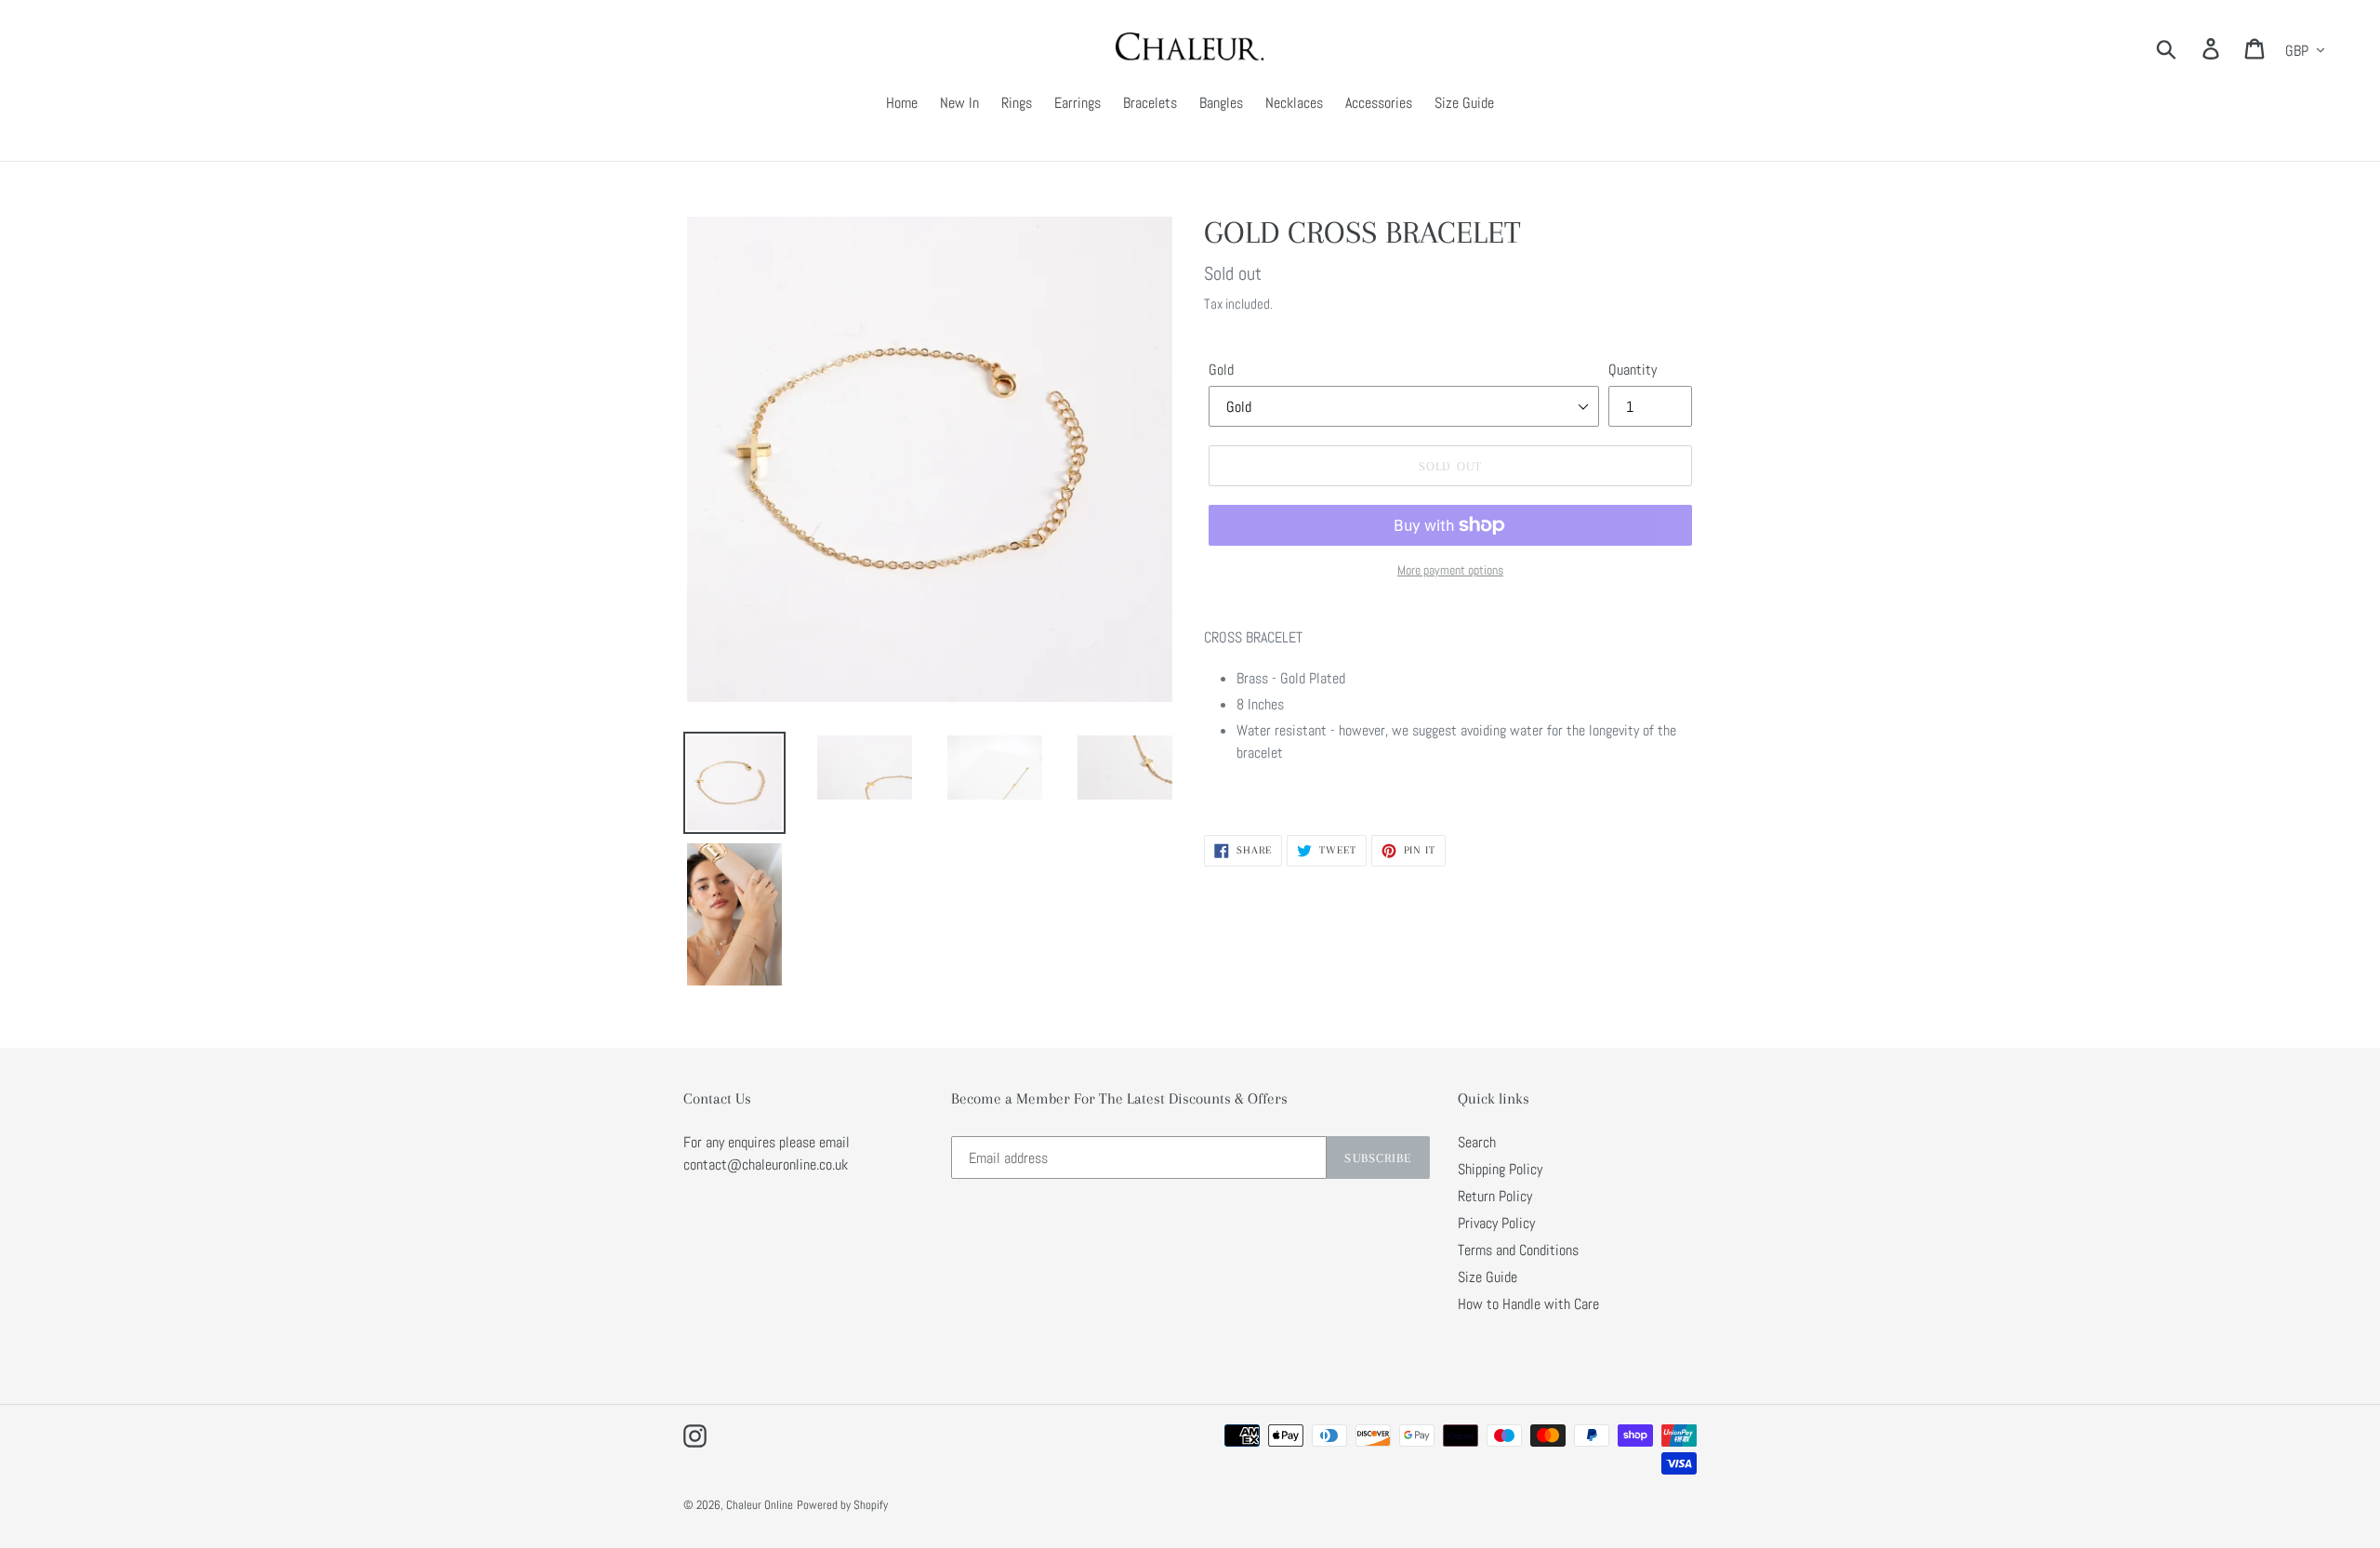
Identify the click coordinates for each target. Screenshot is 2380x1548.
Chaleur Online (760, 1505)
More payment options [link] (1450, 570)
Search (1477, 1142)
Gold (1221, 370)
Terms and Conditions (1518, 1250)
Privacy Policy (1496, 1223)
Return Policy (1495, 1196)
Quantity (1633, 370)
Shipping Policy (1500, 1169)
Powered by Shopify (842, 1505)
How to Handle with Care (1528, 1304)
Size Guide (1487, 1277)
